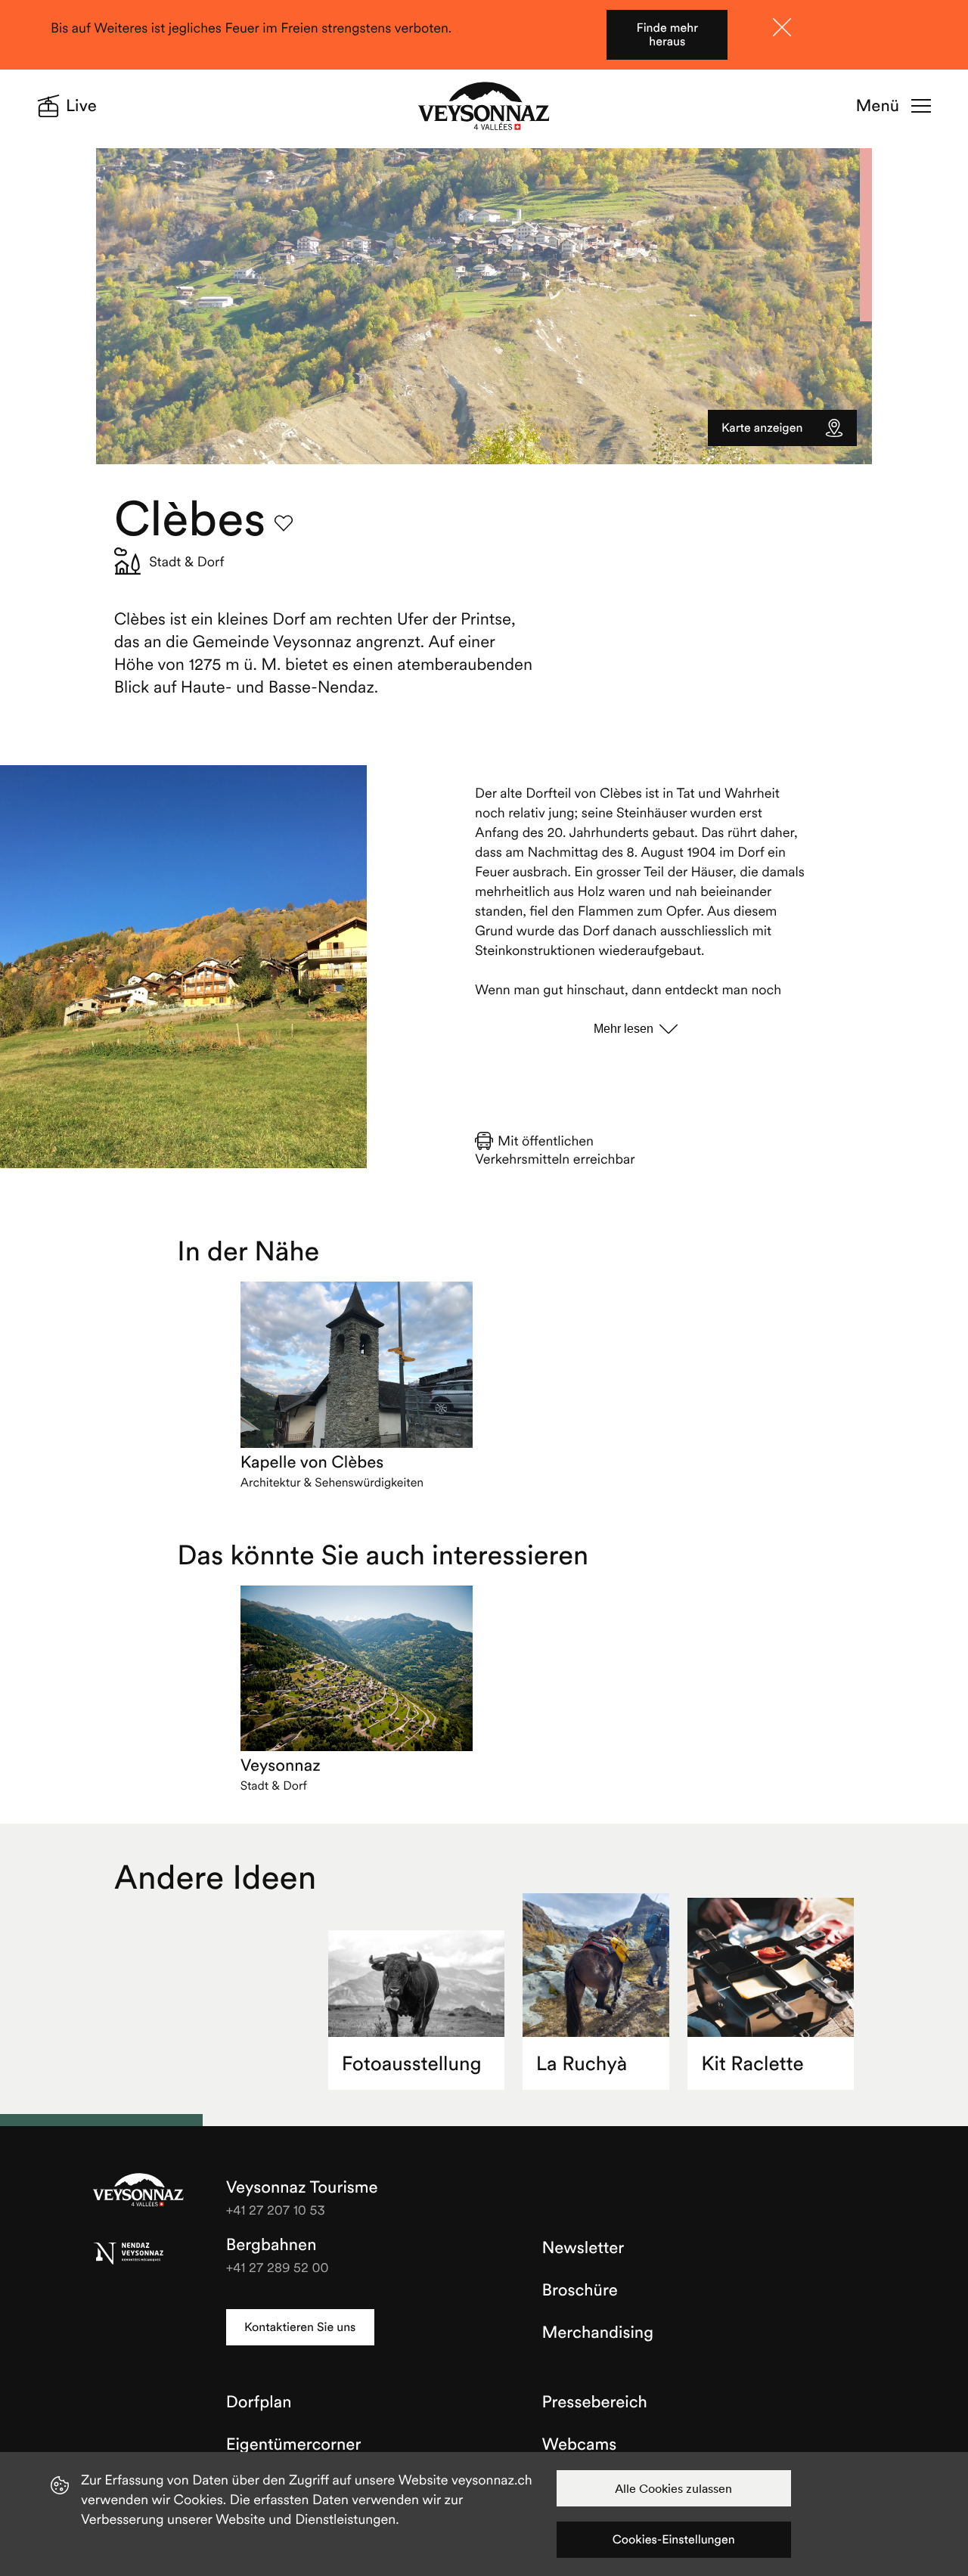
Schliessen (782, 27)
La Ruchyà (582, 2064)
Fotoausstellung (412, 2064)
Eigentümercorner (294, 2444)
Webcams (580, 2444)
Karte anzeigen (762, 428)
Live (81, 106)
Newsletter (583, 2248)
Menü (878, 106)
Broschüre (580, 2290)
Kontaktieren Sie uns (300, 2327)
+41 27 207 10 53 (276, 2210)
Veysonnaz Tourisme (138, 2191)
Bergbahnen (271, 2245)
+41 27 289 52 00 (278, 2267)
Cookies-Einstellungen (674, 2540)
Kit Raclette (752, 2064)
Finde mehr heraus (667, 35)
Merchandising (598, 2333)
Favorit (284, 523)
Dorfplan (259, 2402)
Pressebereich (595, 2402)
